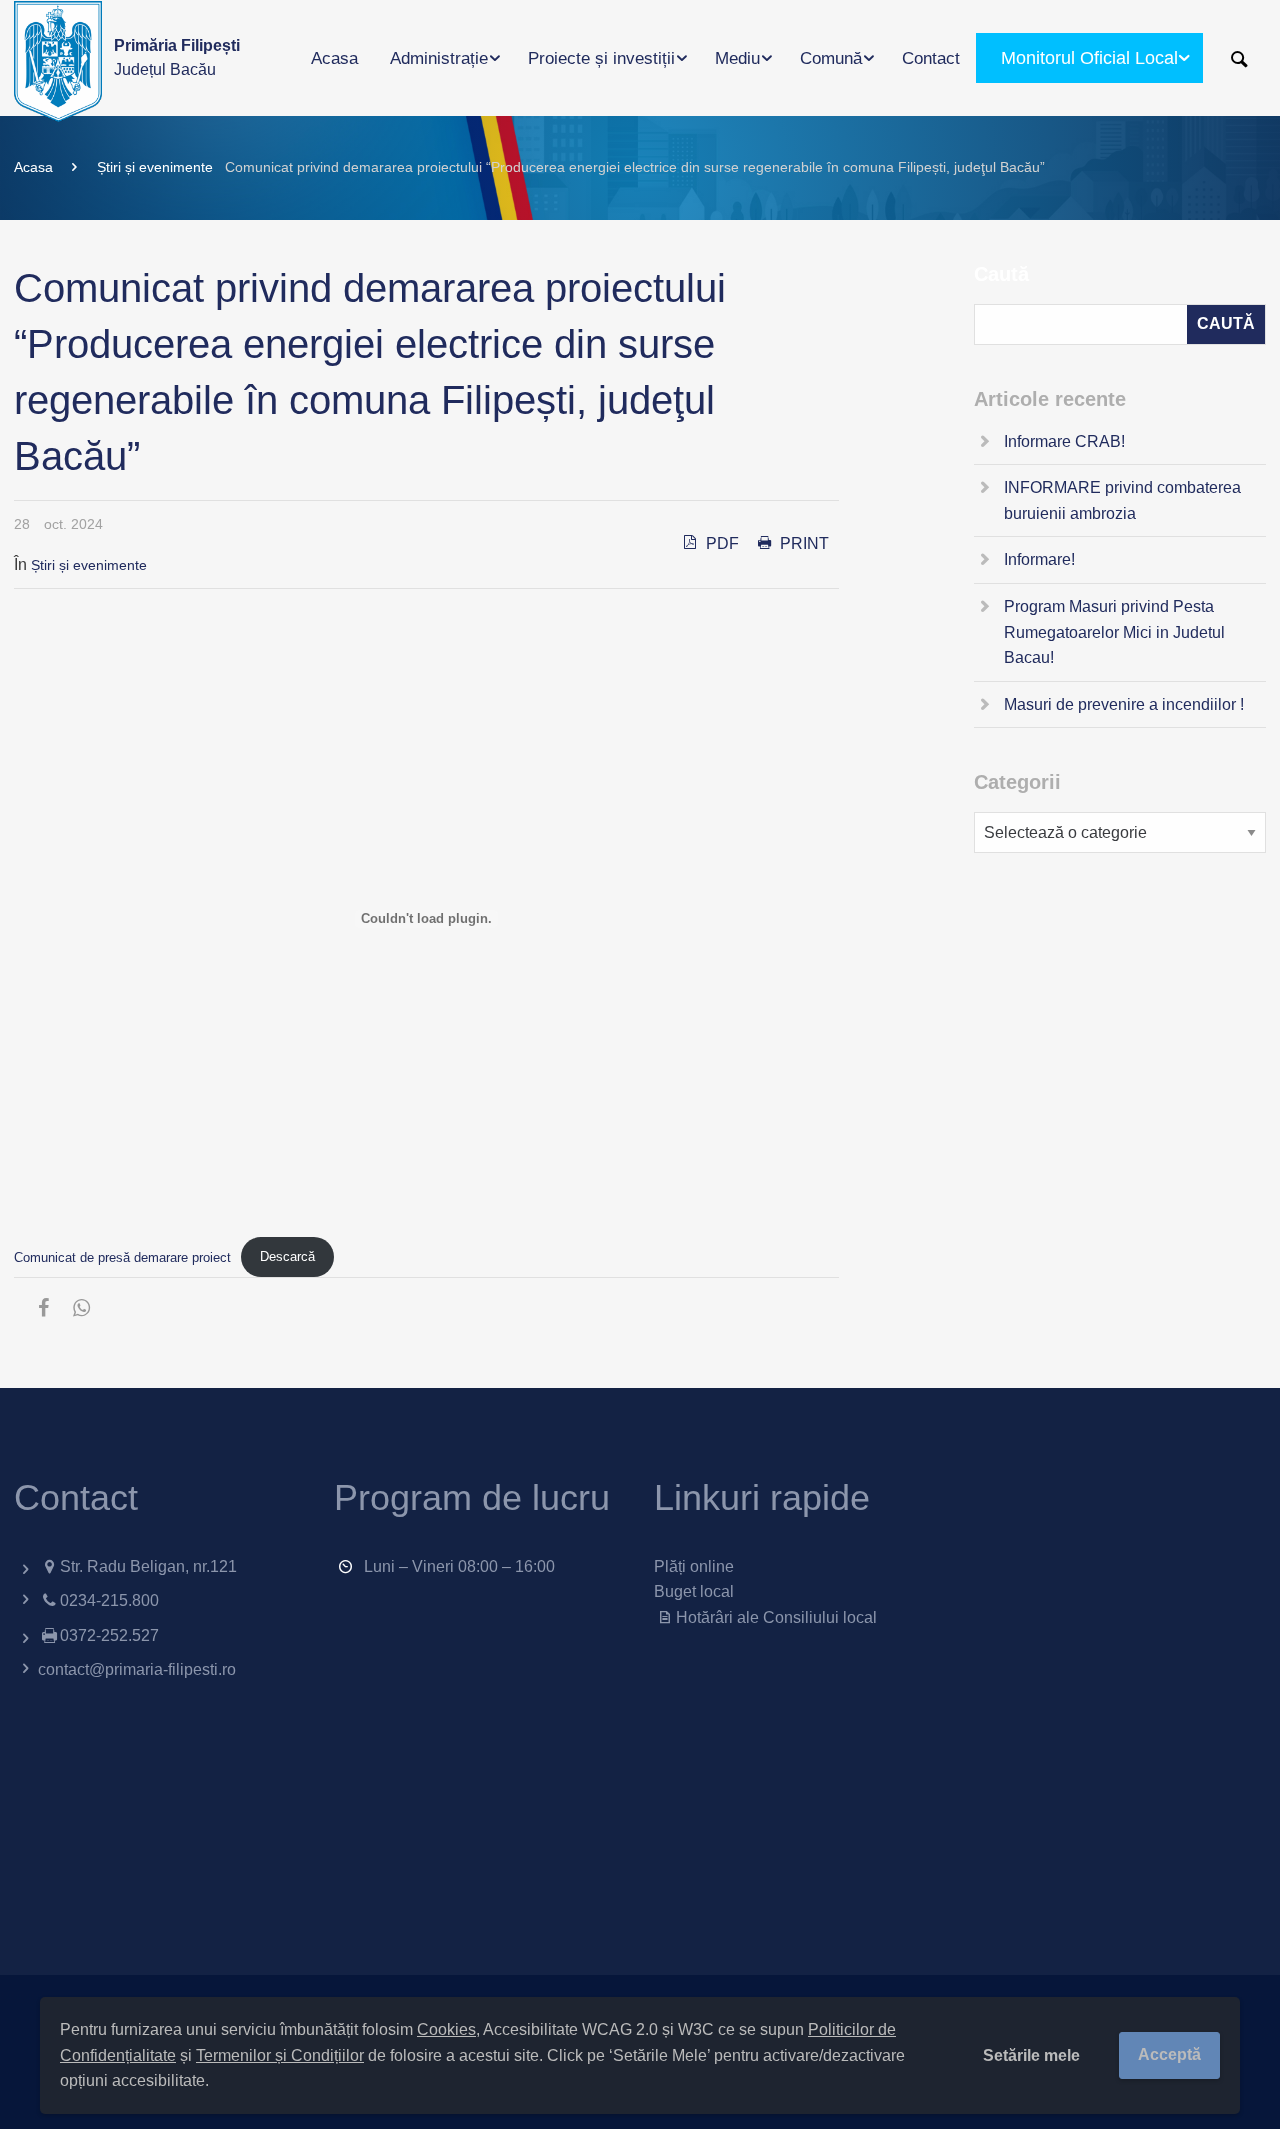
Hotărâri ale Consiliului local (776, 1617)
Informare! (1039, 559)
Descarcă (287, 1256)
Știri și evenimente (155, 167)
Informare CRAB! (1064, 441)
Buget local (694, 1591)
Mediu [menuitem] (737, 58)
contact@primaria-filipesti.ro (137, 1669)
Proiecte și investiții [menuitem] (601, 58)
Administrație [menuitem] (439, 58)
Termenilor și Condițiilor (280, 2055)
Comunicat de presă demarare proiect (122, 1256)
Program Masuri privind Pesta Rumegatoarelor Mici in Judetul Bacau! (1114, 632)
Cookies (446, 2029)
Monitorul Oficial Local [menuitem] (1089, 58)
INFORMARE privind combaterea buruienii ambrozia (1122, 500)
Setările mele (1031, 2055)
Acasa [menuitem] (334, 58)
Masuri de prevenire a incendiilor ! (1124, 704)
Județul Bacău (177, 57)
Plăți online (694, 1566)
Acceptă (1169, 2054)
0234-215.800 (109, 1600)
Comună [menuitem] (831, 58)
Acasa (33, 167)
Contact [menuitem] (931, 58)
